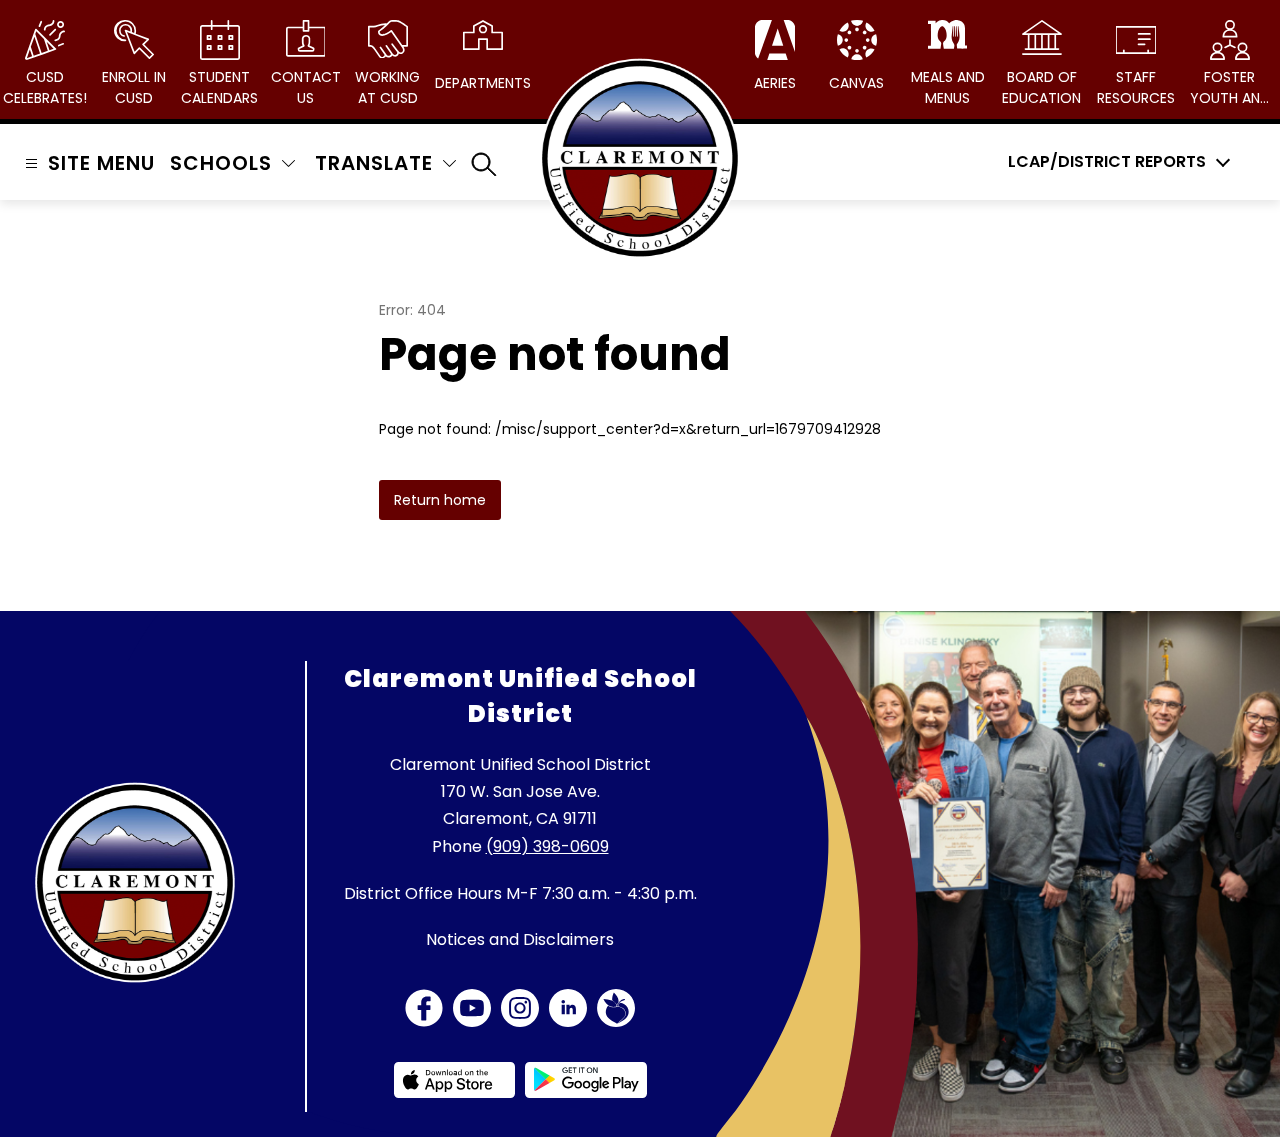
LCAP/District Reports (1107, 162)
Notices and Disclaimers (520, 939)
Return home (440, 500)
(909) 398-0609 (547, 846)
